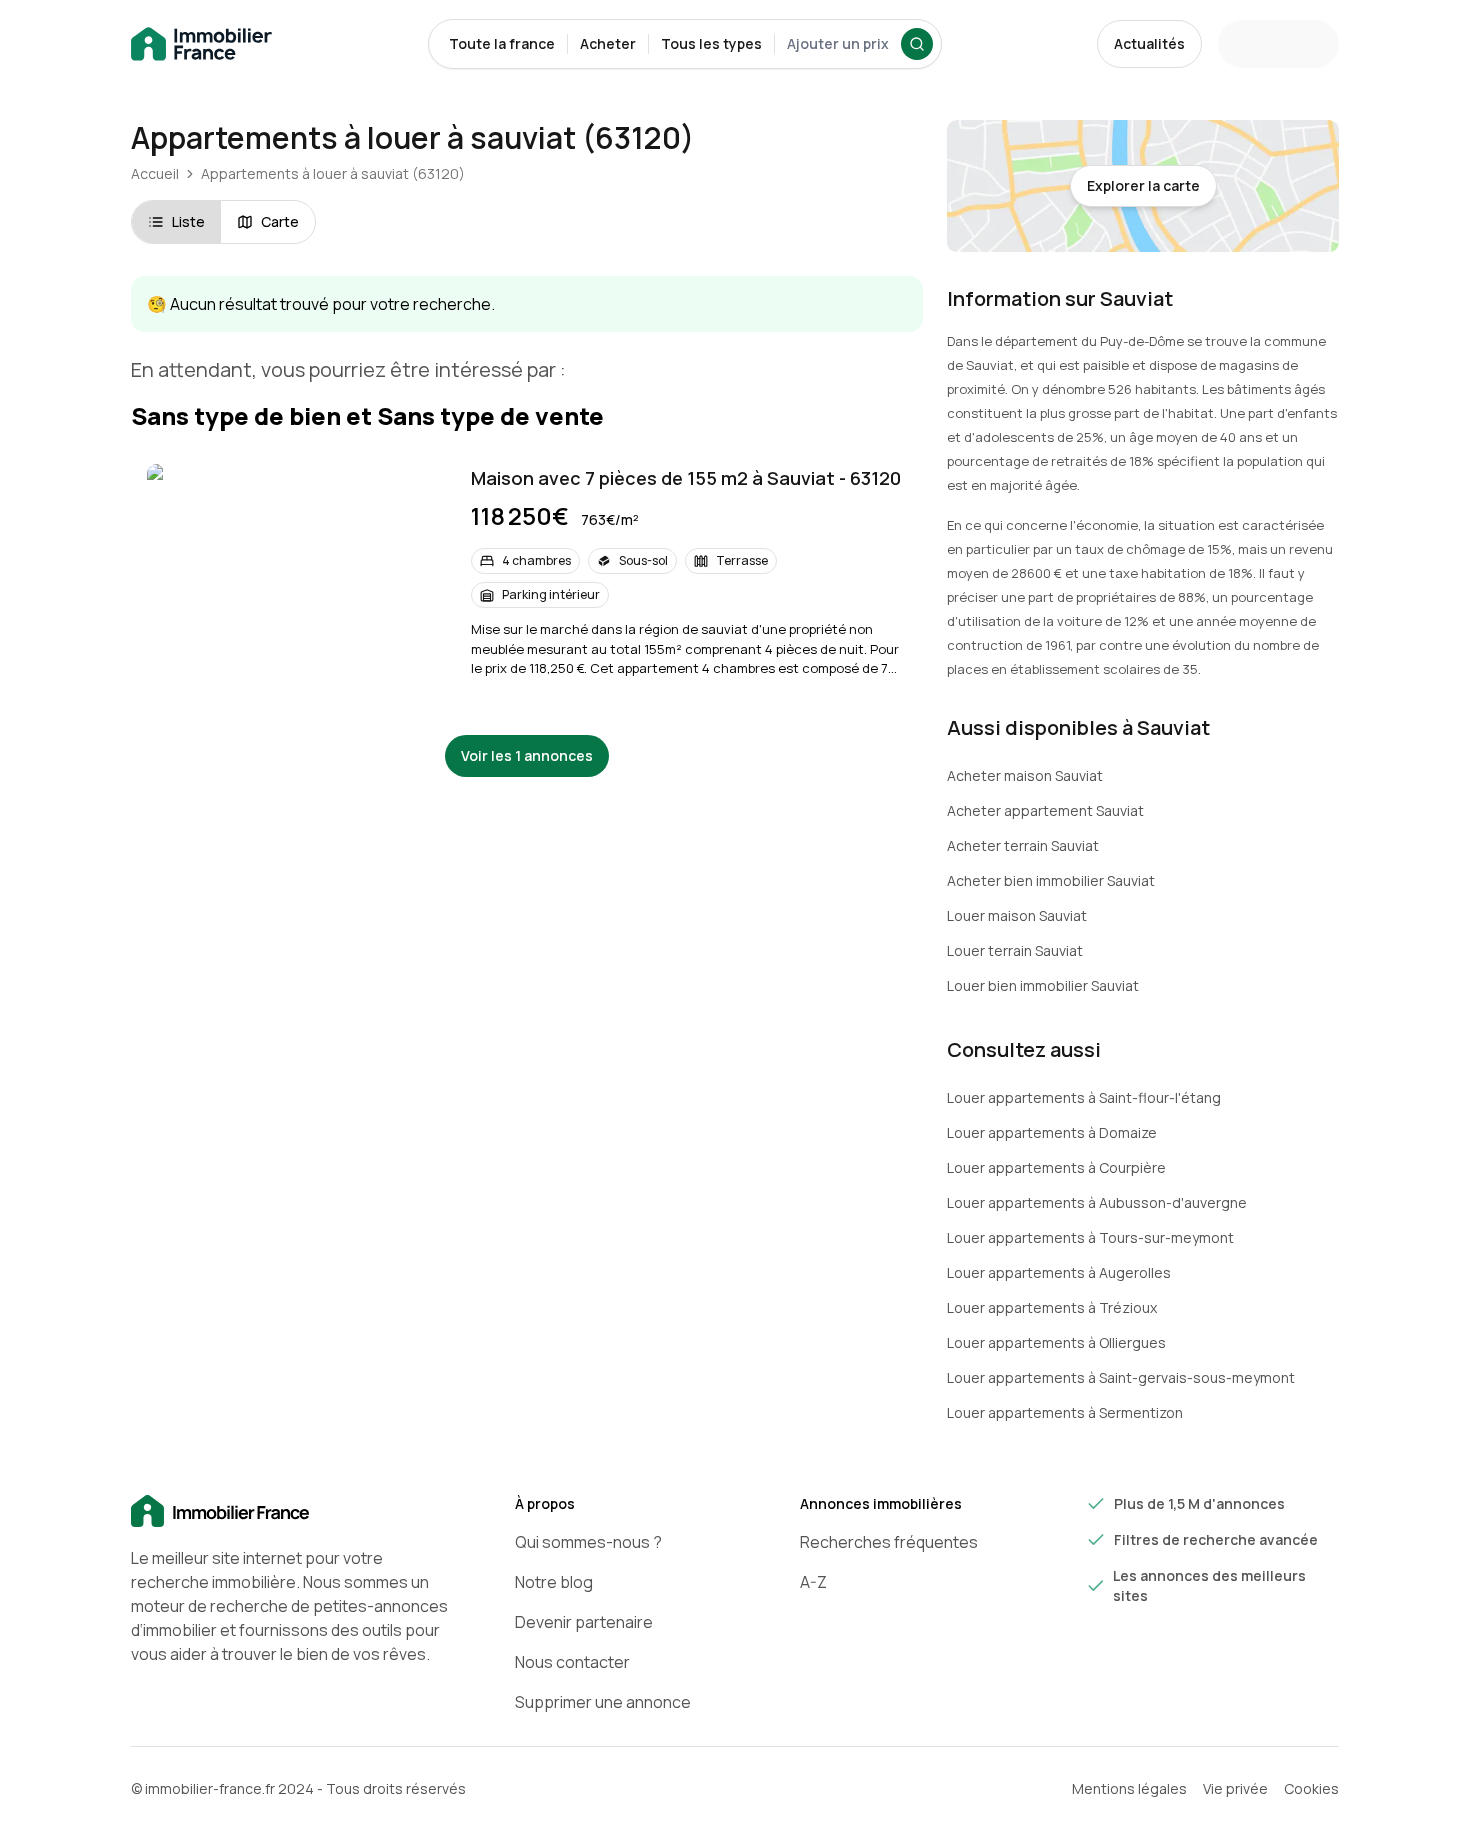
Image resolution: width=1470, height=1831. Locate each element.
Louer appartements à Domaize (1052, 1132)
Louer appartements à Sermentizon (1065, 1412)
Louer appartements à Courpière (1056, 1167)
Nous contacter (572, 1662)
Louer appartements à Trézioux (1052, 1307)
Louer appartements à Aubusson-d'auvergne (1097, 1202)
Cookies (1311, 1788)
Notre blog (554, 1582)
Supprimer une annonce (603, 1702)
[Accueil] (291, 1512)
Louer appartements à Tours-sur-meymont (1090, 1237)
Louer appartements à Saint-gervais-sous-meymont (1121, 1377)
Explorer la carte (1143, 185)
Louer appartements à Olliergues (1056, 1342)
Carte (280, 221)
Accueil (155, 173)
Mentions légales (1129, 1788)
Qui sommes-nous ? (588, 1542)
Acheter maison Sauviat (1025, 775)
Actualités (1149, 43)
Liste (188, 221)
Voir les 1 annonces (527, 755)
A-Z (813, 1582)
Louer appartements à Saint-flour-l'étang (1084, 1097)
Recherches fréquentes (889, 1542)
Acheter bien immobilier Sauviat (1051, 880)
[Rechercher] (917, 44)
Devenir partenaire (584, 1622)
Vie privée (1235, 1788)
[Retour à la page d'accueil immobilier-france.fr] (201, 44)
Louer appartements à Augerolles (1059, 1272)
